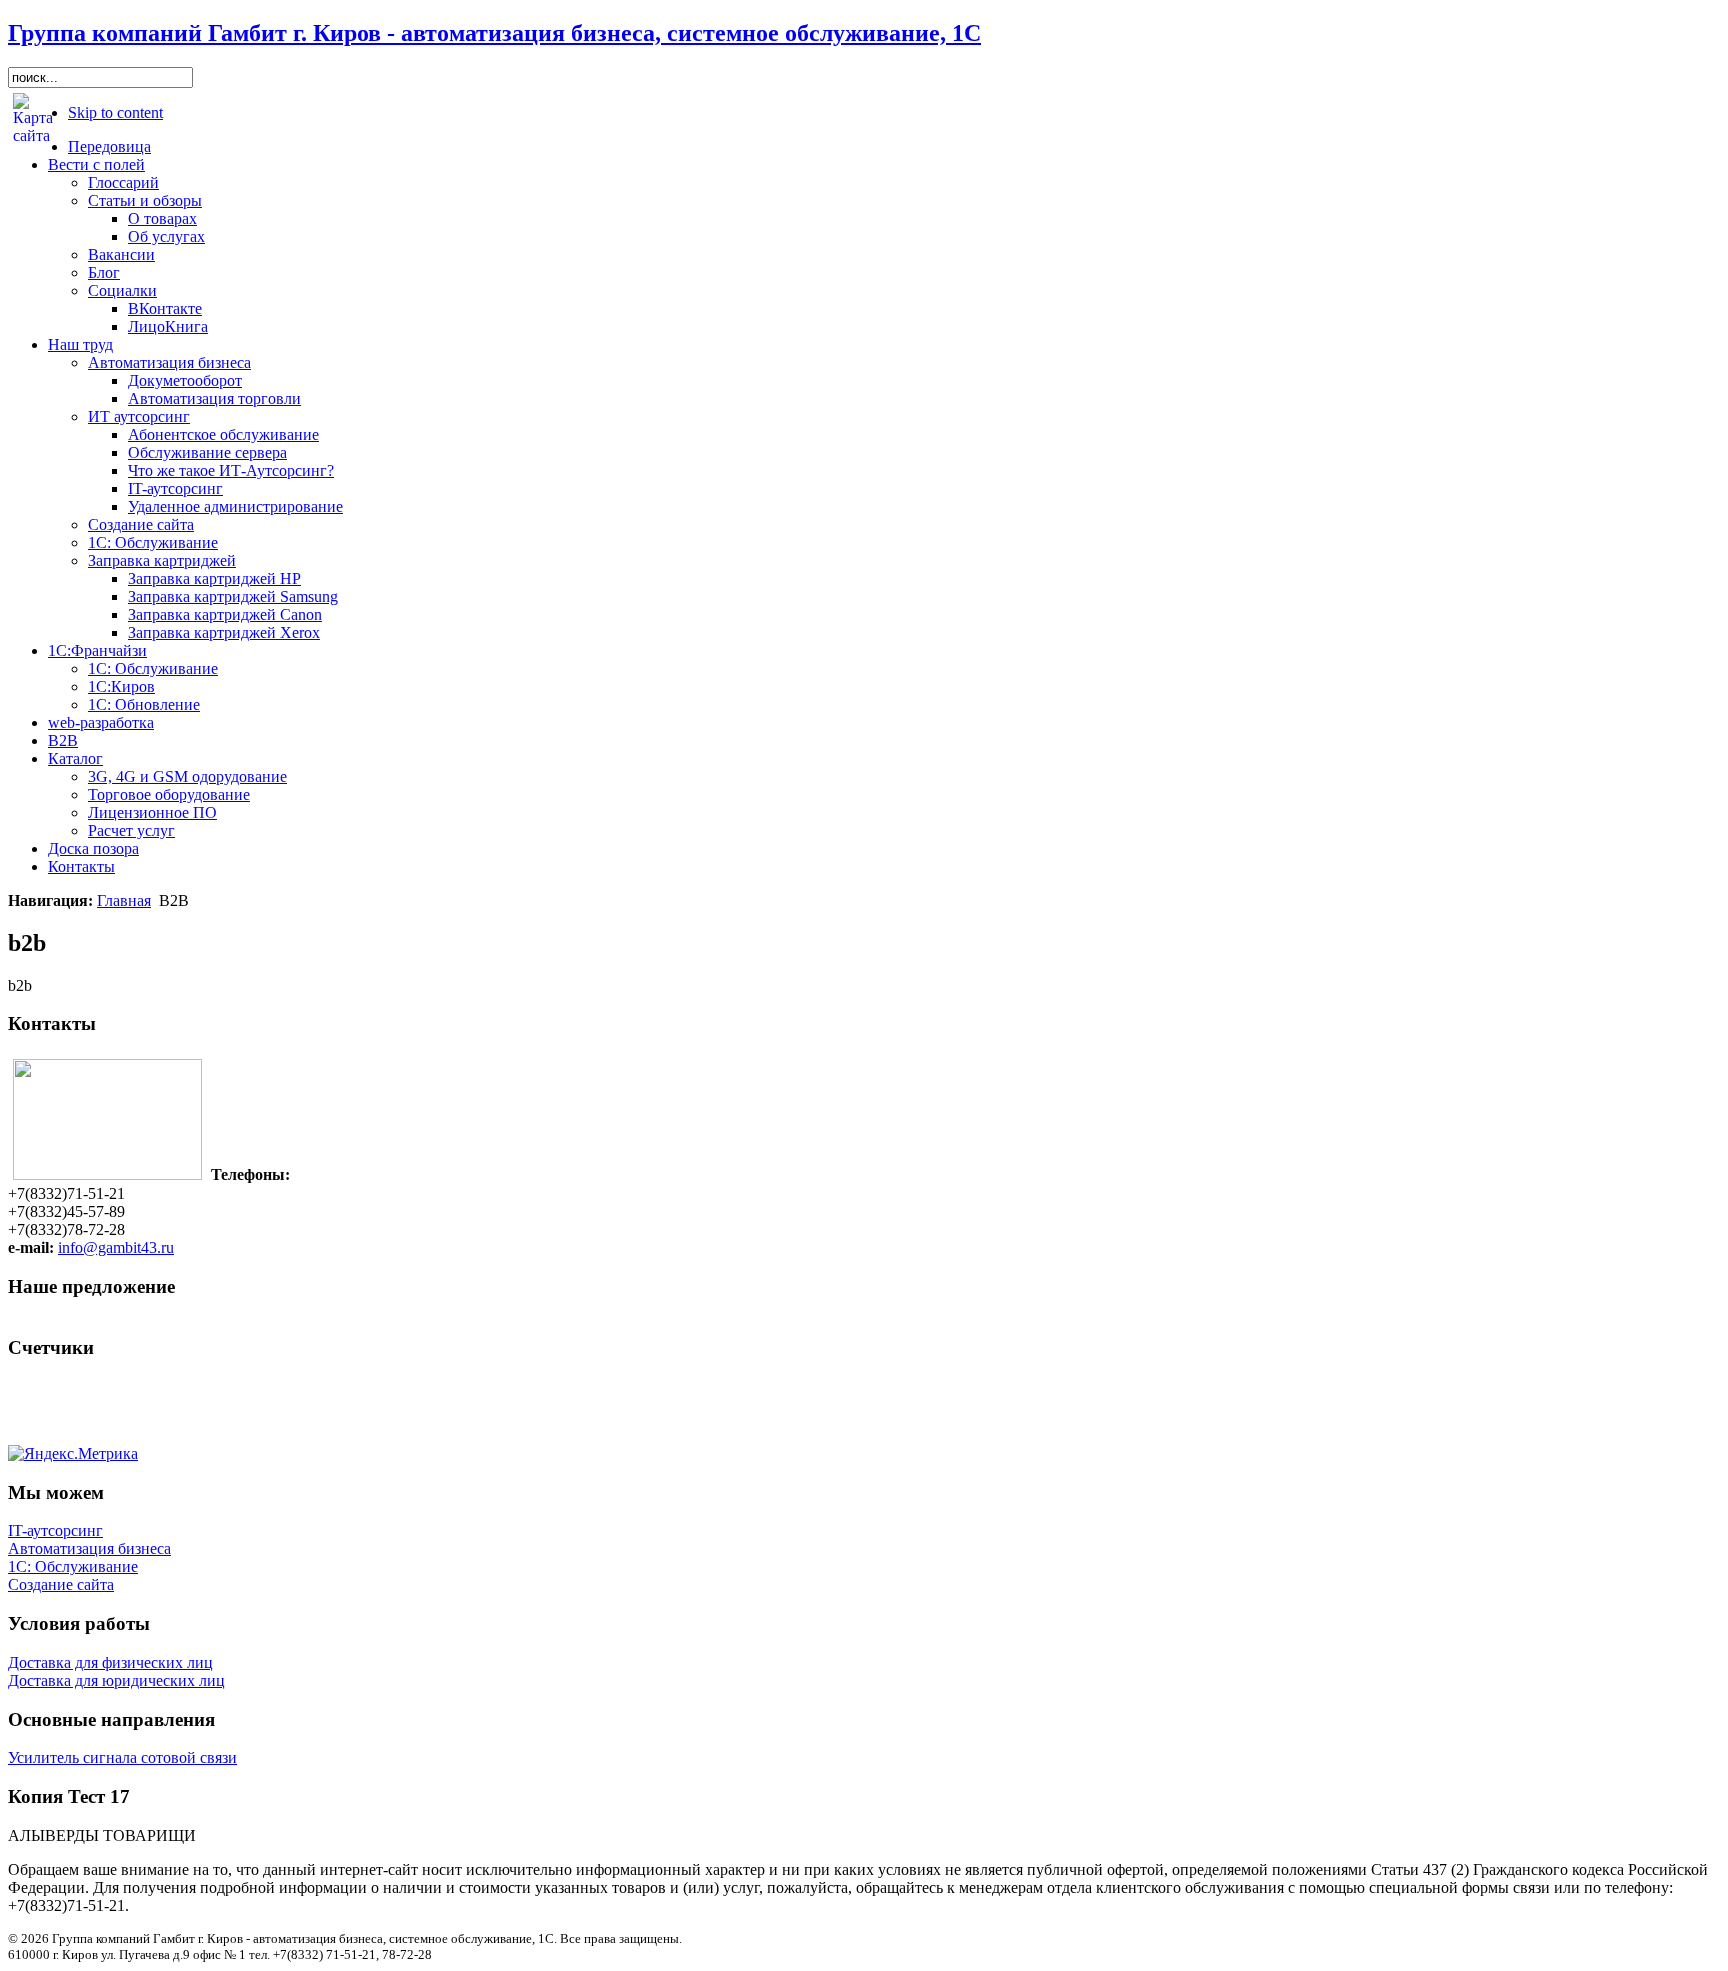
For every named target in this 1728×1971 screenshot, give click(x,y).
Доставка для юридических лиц (116, 1680)
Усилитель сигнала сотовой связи (122, 1757)
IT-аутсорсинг (55, 1530)
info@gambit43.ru (116, 1247)
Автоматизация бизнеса (89, 1548)
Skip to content (115, 112)
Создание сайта (61, 1584)
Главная (124, 900)
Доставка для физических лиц (110, 1662)
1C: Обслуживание (73, 1566)
